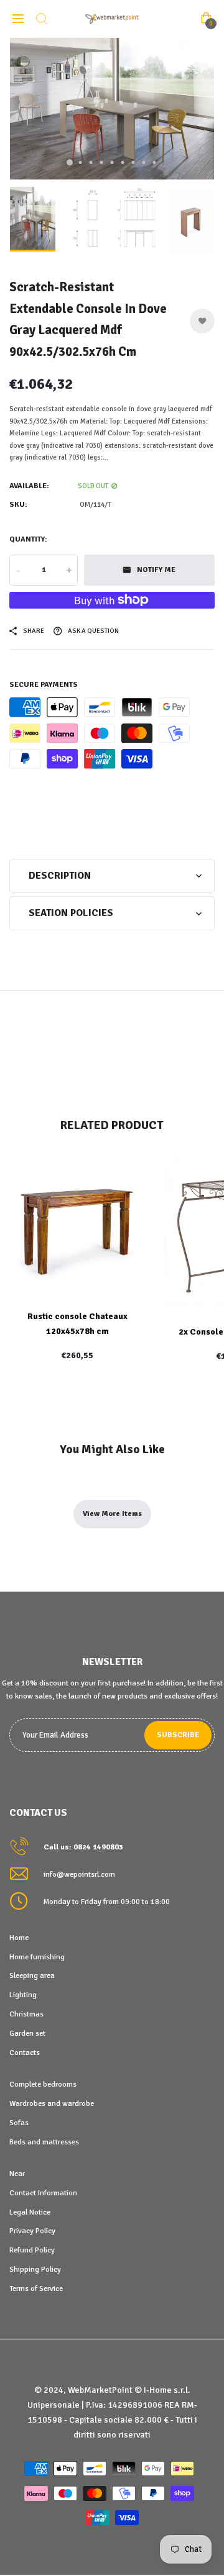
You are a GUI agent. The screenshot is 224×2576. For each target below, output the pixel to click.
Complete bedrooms (43, 2084)
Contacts (25, 2052)
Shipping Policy (35, 2269)
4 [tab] (102, 162)
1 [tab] (70, 163)
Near (17, 2174)
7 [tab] (133, 162)
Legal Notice (30, 2212)
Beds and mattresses (44, 2142)
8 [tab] (144, 162)
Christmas (26, 2014)
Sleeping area (32, 1975)
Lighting (23, 1995)
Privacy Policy (32, 2231)
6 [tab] (123, 162)
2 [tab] (81, 162)
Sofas (19, 2123)
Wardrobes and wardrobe (52, 2103)
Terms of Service (36, 2288)
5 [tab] (112, 162)
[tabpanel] (112, 109)
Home (19, 1938)
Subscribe (178, 1735)
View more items (112, 1514)
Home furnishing (37, 1957)
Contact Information (43, 2193)
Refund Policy (32, 2250)
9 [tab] (155, 162)
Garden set (27, 2033)
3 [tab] (91, 162)
